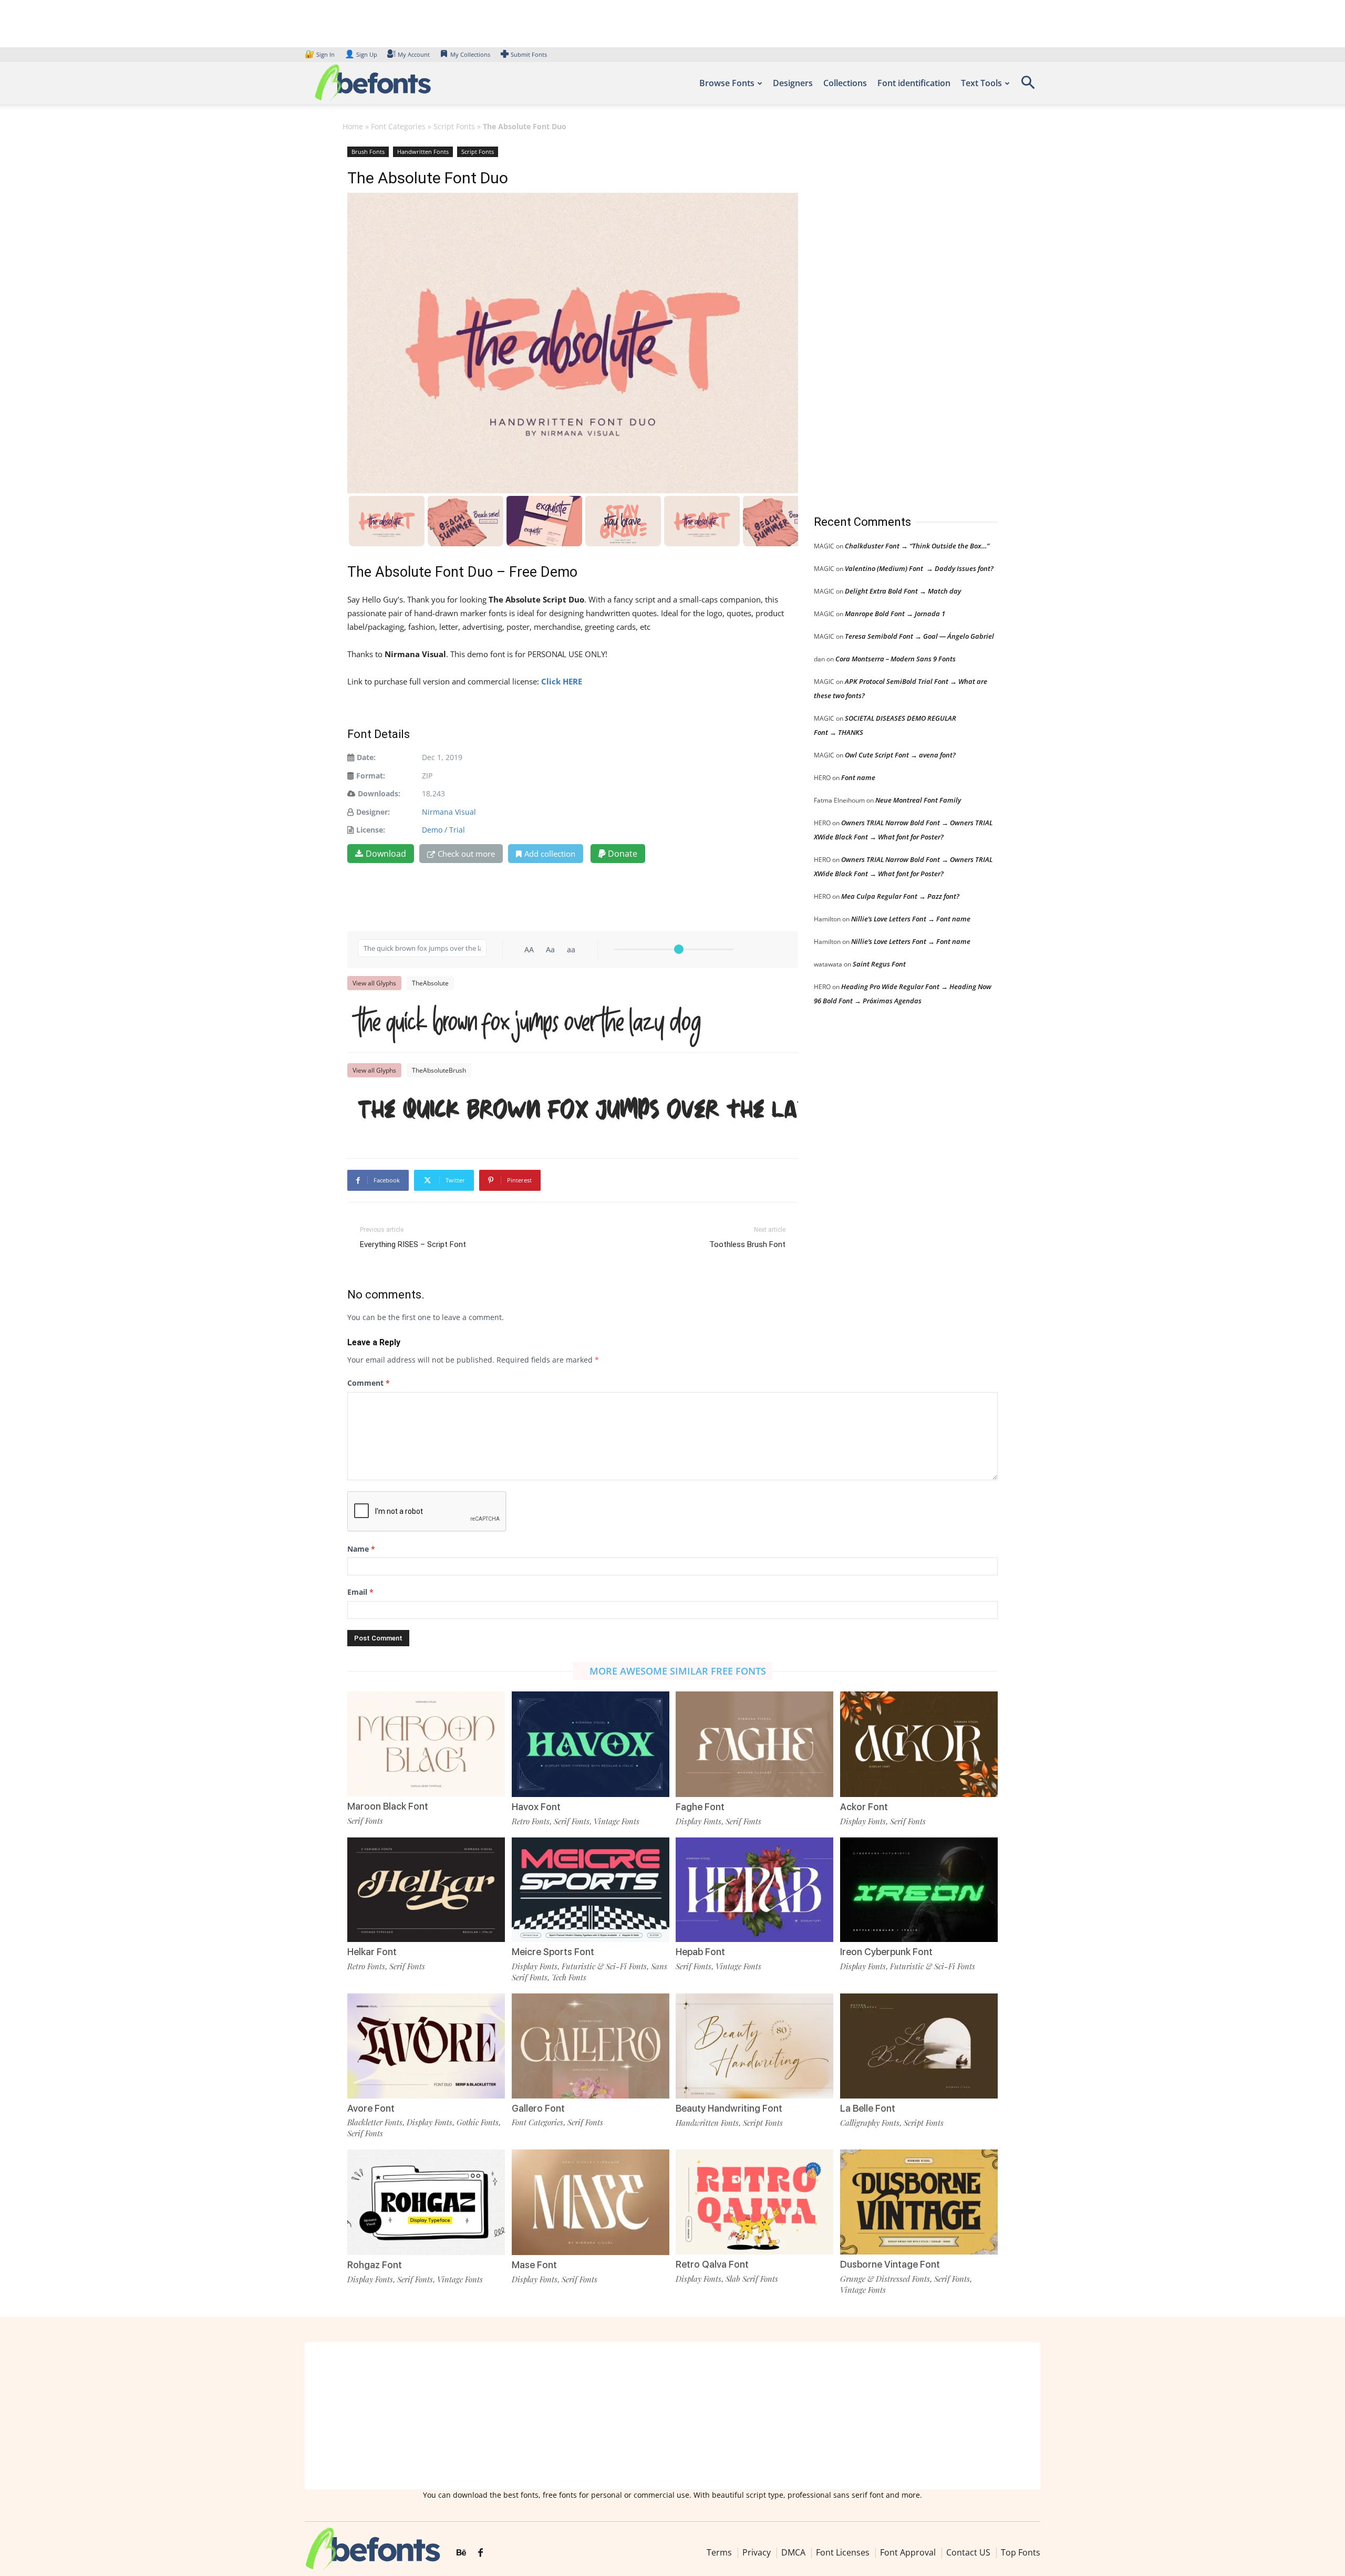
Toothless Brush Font (747, 1244)
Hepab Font (700, 1952)
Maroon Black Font (388, 1806)
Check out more (466, 854)
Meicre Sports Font (553, 1952)
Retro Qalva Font (712, 2264)
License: (371, 830)
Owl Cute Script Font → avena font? (900, 755)
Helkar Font (372, 1952)
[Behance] (461, 2553)
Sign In (320, 54)
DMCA (793, 2552)
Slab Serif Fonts (752, 2279)
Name (361, 1549)
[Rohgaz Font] (426, 2202)
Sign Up (361, 54)
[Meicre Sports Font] (591, 1889)
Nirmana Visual (449, 812)
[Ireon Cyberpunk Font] (919, 1889)
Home (353, 126)
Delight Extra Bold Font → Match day (903, 591)
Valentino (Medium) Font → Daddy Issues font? (919, 568)
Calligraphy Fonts (870, 2123)
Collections (845, 83)
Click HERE (562, 681)
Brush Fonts (368, 152)
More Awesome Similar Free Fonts (678, 1671)
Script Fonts (454, 126)
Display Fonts (699, 1821)
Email (360, 1592)
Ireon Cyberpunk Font (886, 1952)
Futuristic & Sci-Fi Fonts (604, 1966)
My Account (414, 54)
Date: (366, 757)
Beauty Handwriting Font (729, 2108)
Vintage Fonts (617, 1821)
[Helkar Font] (426, 1889)
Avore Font (371, 2108)
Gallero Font (538, 2108)
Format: (371, 776)
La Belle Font (868, 2108)
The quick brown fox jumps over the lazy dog (529, 1022)
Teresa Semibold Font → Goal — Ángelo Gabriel (919, 636)
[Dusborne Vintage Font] (919, 2201)
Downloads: (379, 793)
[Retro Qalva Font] (754, 2201)
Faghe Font (700, 1807)
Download (386, 854)
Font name (858, 777)
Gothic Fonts (478, 2122)
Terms (719, 2552)
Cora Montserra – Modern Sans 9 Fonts (896, 659)
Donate (622, 854)
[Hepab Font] (754, 1889)
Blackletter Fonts (375, 2122)
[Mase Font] (591, 2202)
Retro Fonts (531, 1821)
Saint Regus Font (879, 964)
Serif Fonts (365, 1821)
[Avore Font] (426, 2045)
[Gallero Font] (591, 2045)
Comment (369, 1383)
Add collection (550, 854)
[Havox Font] (591, 1743)
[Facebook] (480, 2553)
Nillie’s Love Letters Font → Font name (911, 919)
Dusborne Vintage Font (890, 2264)
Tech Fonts (569, 1977)
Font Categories (398, 126)
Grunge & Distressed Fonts (885, 2279)
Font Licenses (843, 2552)
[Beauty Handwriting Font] (754, 2045)
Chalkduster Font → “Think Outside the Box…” (917, 546)
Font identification (914, 83)
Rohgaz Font (375, 2265)
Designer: (373, 812)
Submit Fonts (529, 54)
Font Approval (908, 2552)
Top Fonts (1021, 2552)
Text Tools (981, 83)
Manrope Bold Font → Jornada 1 (895, 614)
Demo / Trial (443, 830)
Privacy (757, 2552)
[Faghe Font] (754, 1743)
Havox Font (536, 1807)
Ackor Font (864, 1807)
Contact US (968, 2552)
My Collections (470, 54)
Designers (793, 83)
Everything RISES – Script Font (413, 1244)
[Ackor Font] (919, 1743)
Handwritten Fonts (423, 152)
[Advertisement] (893, 320)
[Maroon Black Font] (426, 1743)
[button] (1028, 86)
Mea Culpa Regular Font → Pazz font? (900, 896)
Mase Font (534, 2265)
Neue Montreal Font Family (918, 800)
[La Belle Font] (919, 2045)
